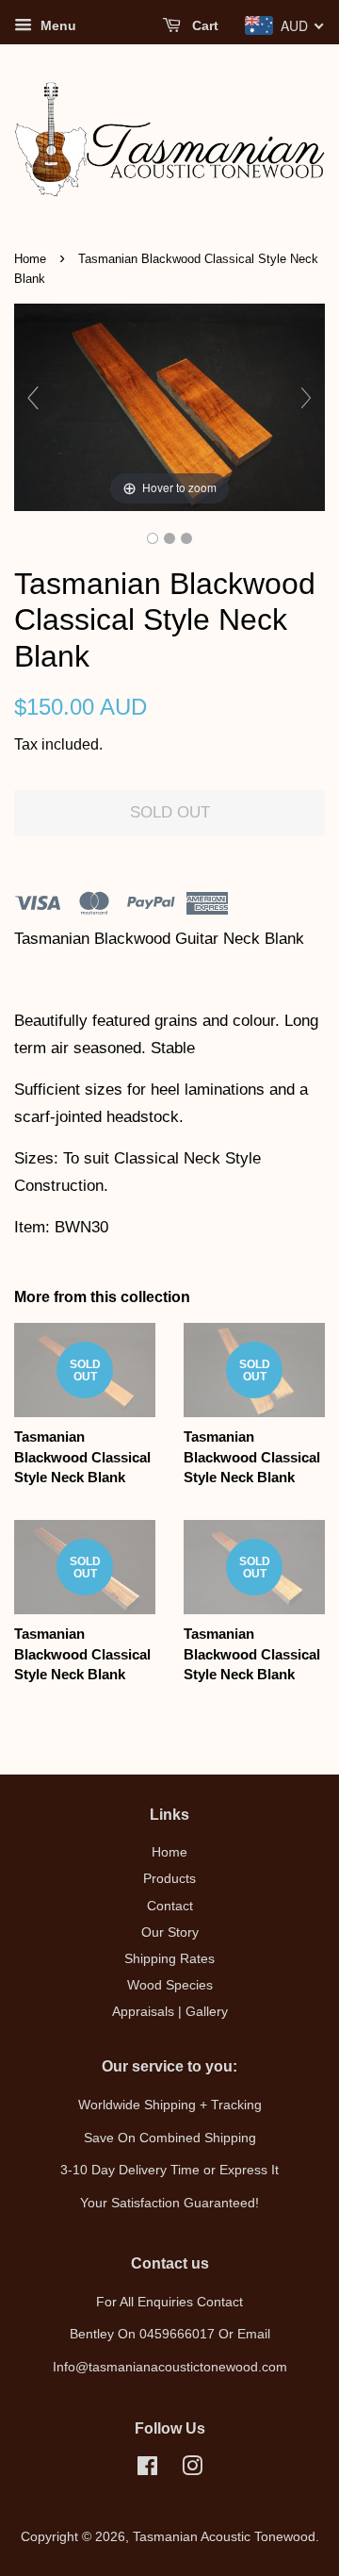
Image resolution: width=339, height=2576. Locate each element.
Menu (56, 25)
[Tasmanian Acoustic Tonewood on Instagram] (192, 2469)
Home (30, 259)
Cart (203, 25)
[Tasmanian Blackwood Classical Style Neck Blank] (153, 538)
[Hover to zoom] (169, 407)
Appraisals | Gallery (170, 2011)
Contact (170, 1906)
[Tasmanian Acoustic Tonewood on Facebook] (147, 2469)
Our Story (170, 1932)
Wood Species (170, 1985)
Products (169, 1878)
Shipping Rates (169, 1958)
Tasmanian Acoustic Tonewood (224, 2536)
